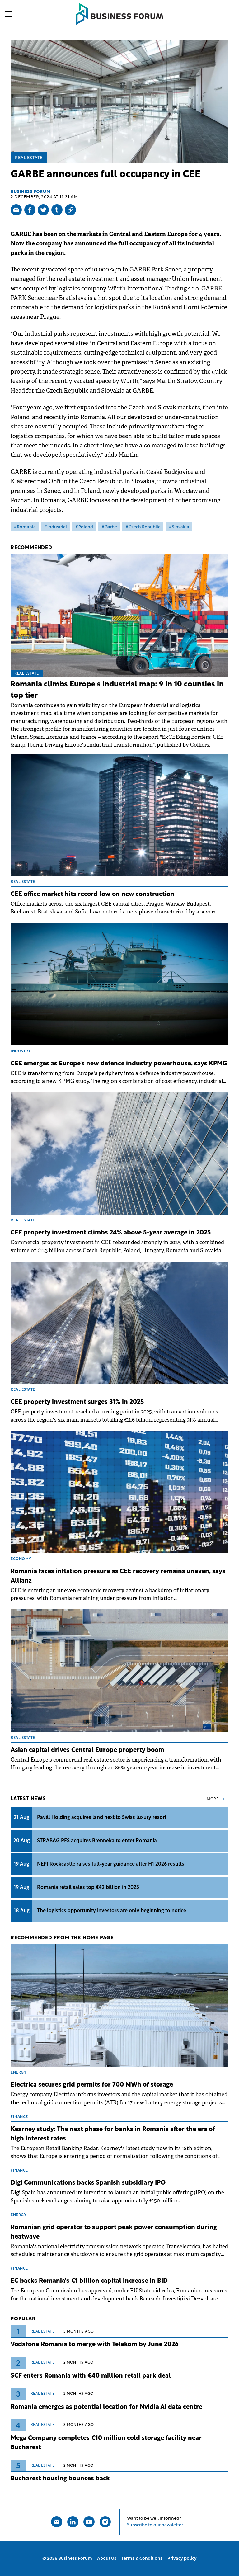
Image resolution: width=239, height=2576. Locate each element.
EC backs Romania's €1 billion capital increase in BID (89, 2281)
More (213, 1799)
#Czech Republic (143, 527)
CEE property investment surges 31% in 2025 (77, 1402)
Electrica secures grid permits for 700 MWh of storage (92, 2085)
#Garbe (109, 527)
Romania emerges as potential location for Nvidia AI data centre (106, 2407)
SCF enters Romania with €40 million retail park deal (91, 2376)
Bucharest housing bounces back (60, 2479)
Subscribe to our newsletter (155, 2525)
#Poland (84, 527)
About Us (107, 2559)
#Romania (25, 527)
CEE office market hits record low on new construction (92, 894)
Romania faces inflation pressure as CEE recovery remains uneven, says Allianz (118, 1576)
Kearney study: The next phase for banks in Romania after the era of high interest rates (113, 2134)
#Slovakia (179, 527)
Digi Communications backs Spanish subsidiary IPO (88, 2183)
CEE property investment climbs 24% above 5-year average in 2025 (111, 1233)
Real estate (29, 158)
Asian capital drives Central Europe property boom (87, 1750)
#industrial (56, 527)
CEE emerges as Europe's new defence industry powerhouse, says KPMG (119, 1064)
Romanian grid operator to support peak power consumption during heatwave (114, 2232)
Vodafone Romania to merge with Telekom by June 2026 (95, 2345)
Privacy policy (182, 2559)
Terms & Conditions (142, 2559)
